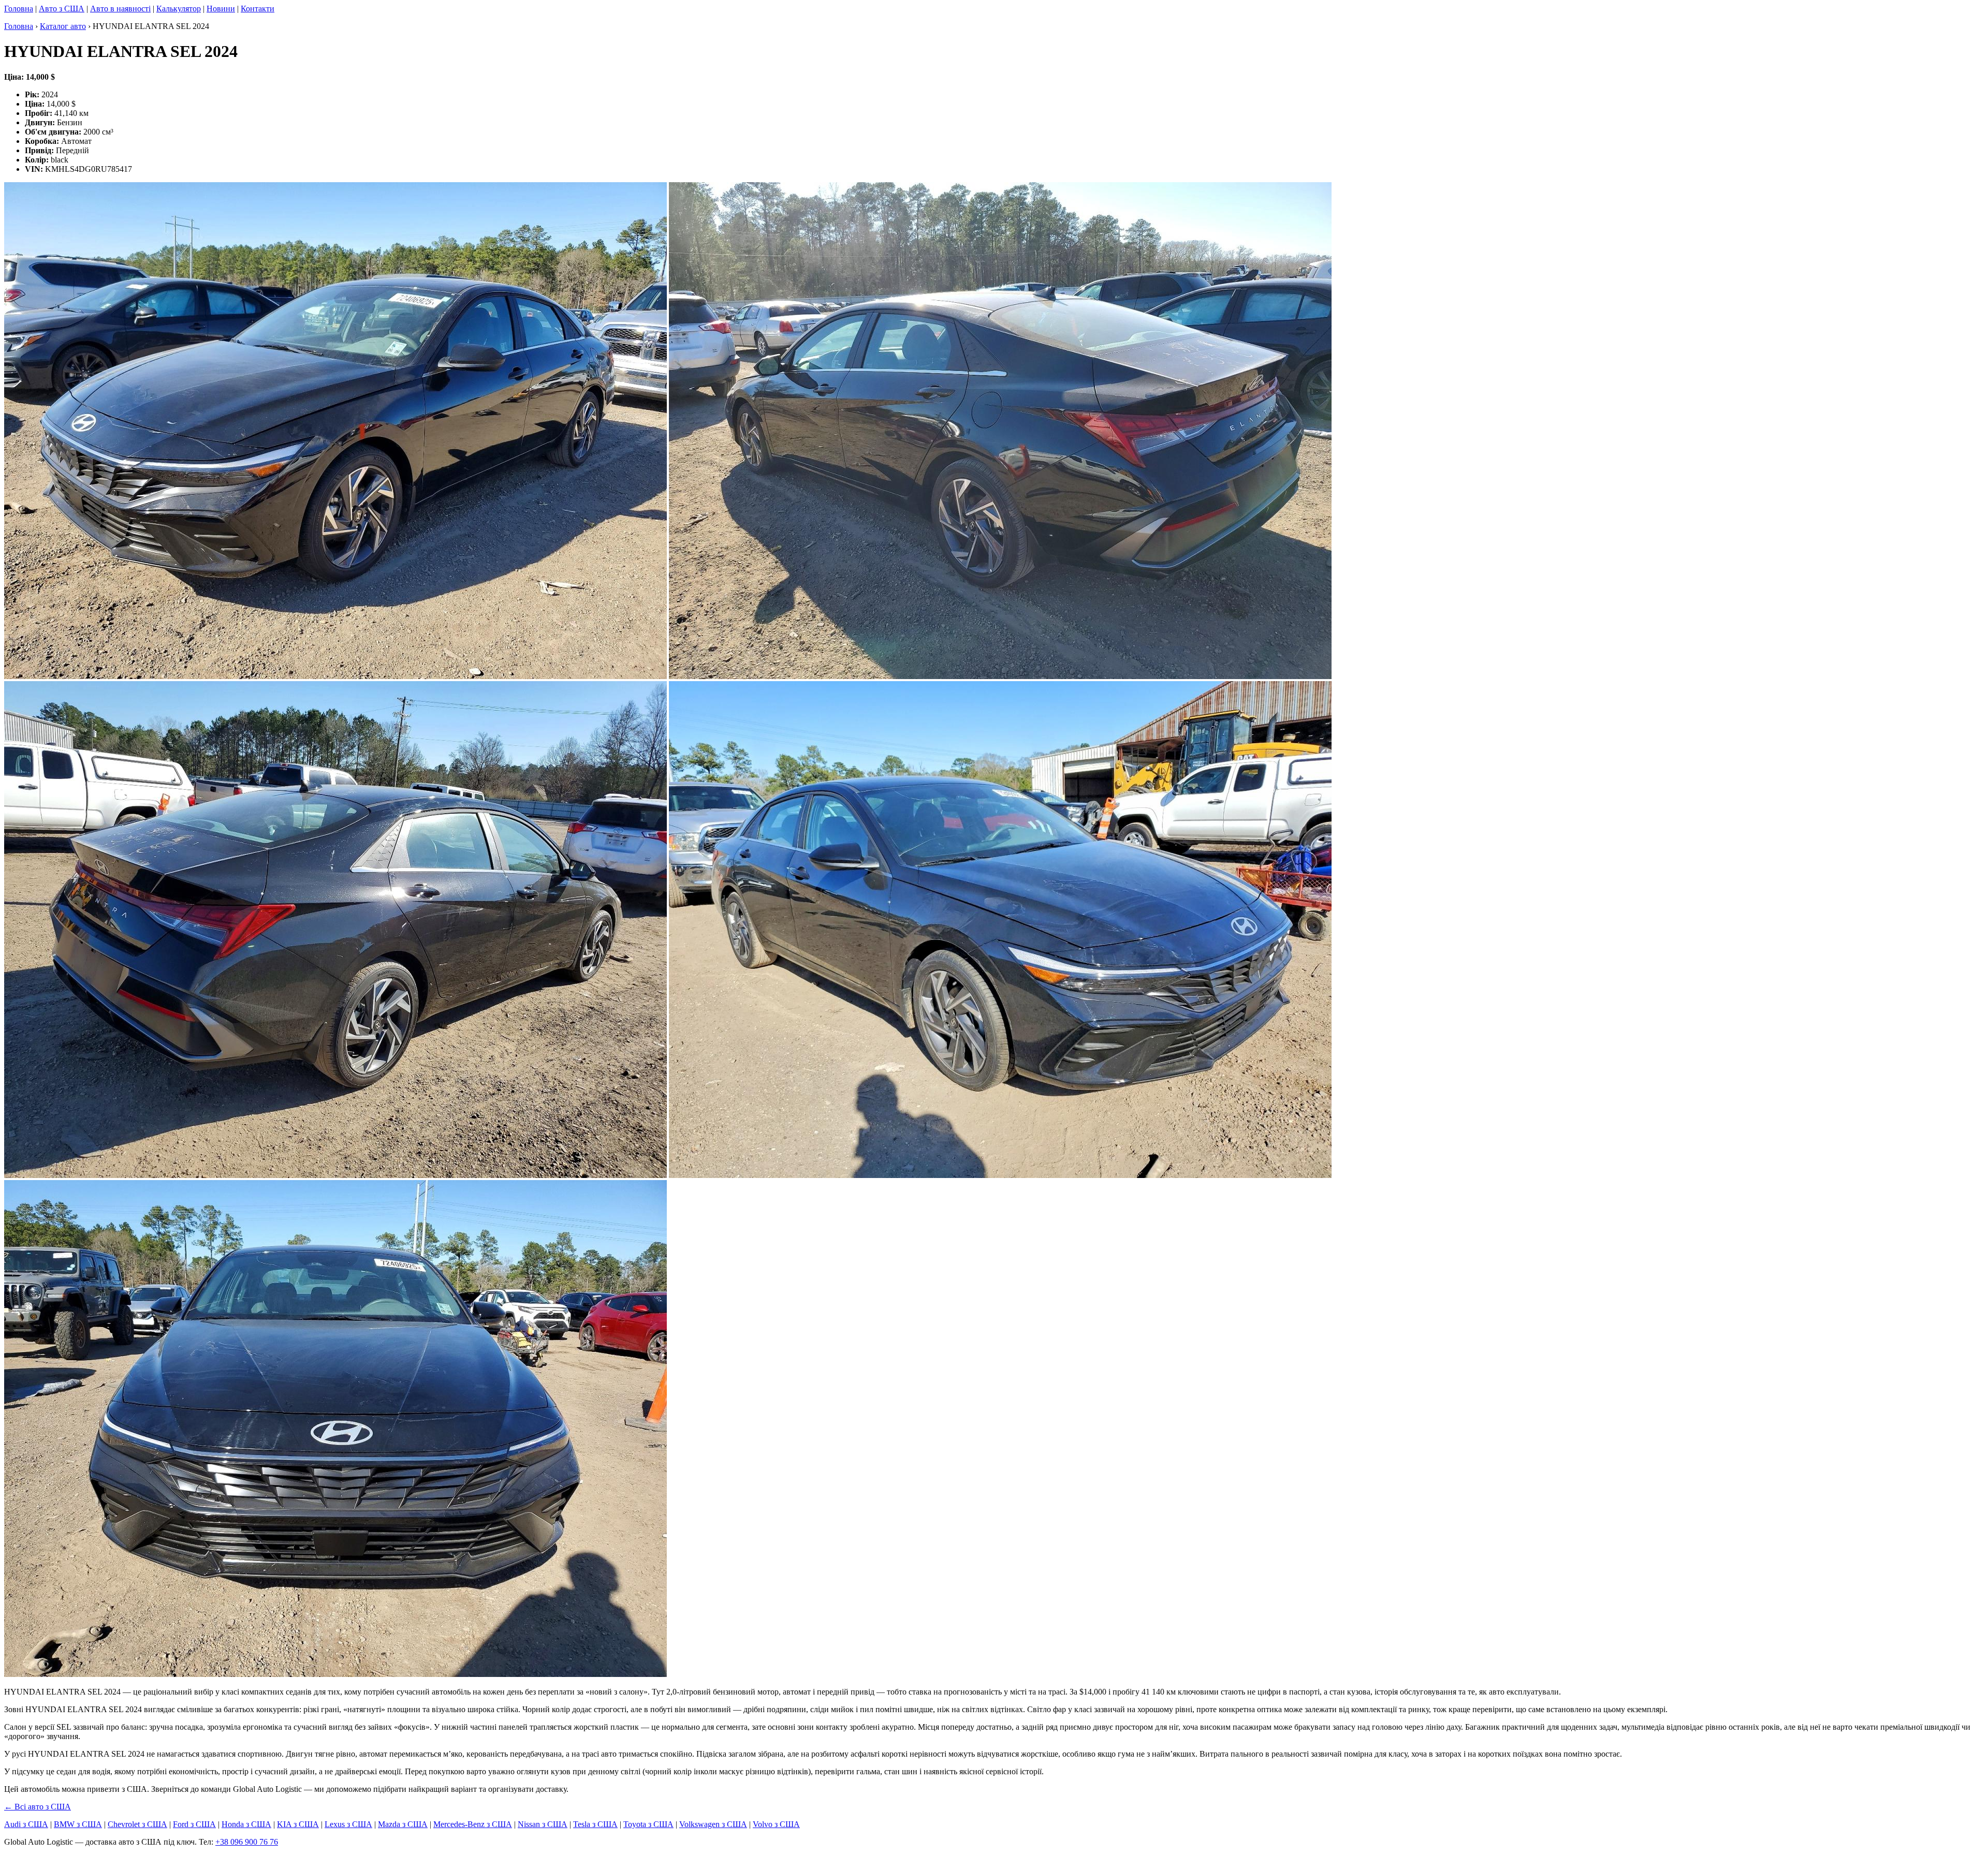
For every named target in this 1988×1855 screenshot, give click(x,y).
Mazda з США (403, 1824)
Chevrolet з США (137, 1824)
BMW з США (78, 1824)
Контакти (258, 9)
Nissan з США (543, 1824)
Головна (19, 9)
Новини (221, 9)
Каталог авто (63, 26)
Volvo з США (776, 1824)
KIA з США (298, 1824)
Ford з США (194, 1824)
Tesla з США (595, 1824)
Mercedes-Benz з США (473, 1824)
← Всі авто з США (38, 1807)
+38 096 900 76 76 (247, 1842)
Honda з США (246, 1824)
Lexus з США (348, 1824)
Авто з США (62, 9)
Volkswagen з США (713, 1824)
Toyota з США (648, 1824)
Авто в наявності (120, 9)
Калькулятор (179, 9)
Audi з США (26, 1824)
